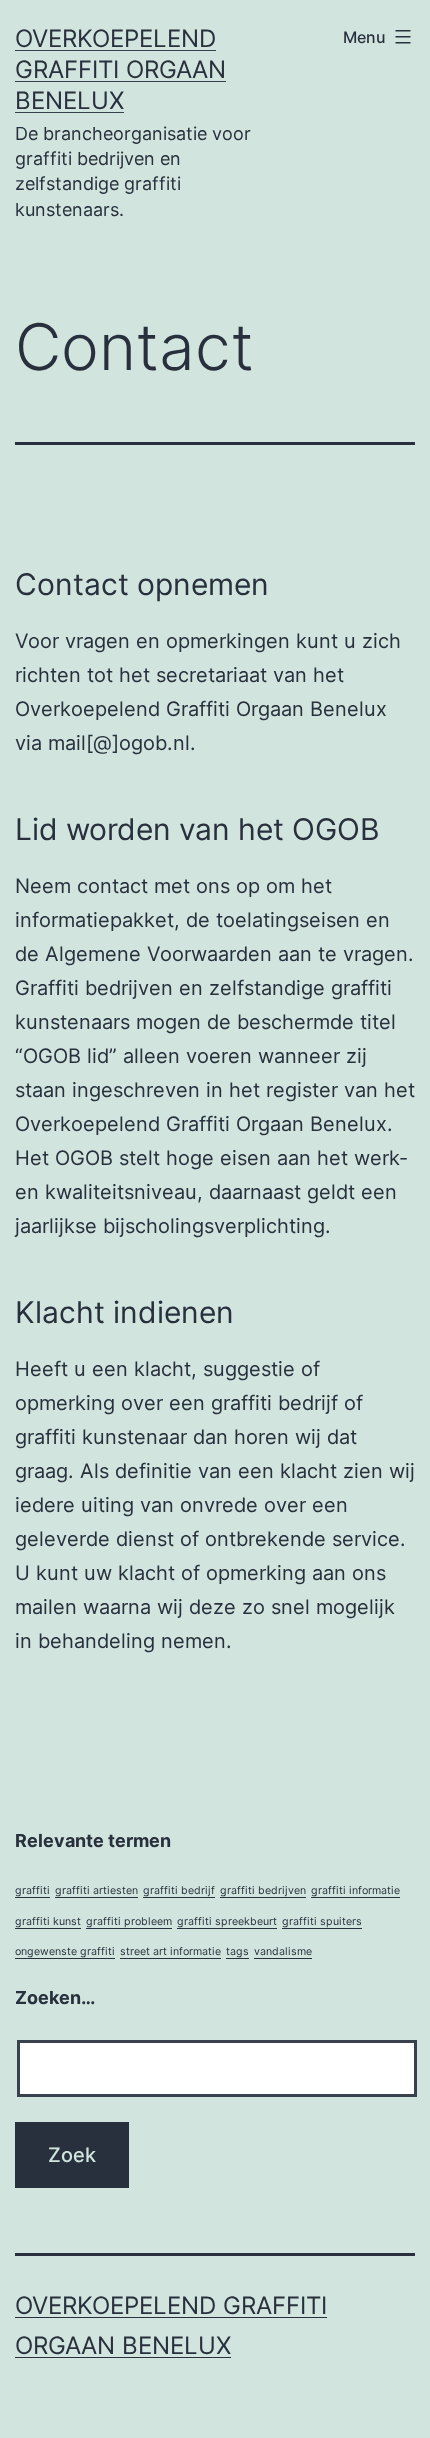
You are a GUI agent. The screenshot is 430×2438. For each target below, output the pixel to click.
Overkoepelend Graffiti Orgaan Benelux (120, 69)
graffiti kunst (48, 1921)
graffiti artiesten (96, 1890)
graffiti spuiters (322, 1921)
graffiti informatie (355, 1890)
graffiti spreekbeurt (227, 1921)
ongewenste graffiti (65, 1951)
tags (237, 1951)
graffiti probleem (129, 1921)
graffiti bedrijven (263, 1890)
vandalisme (283, 1951)
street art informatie (170, 1951)
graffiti (32, 1890)
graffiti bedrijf (179, 1890)
